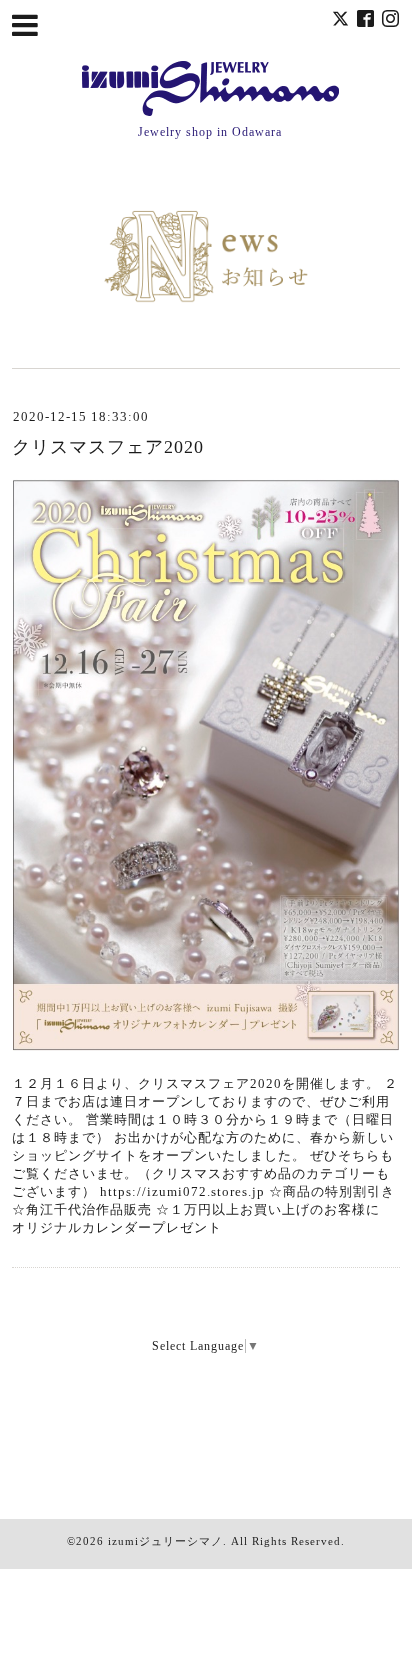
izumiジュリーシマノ (165, 1541)
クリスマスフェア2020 (108, 447)
